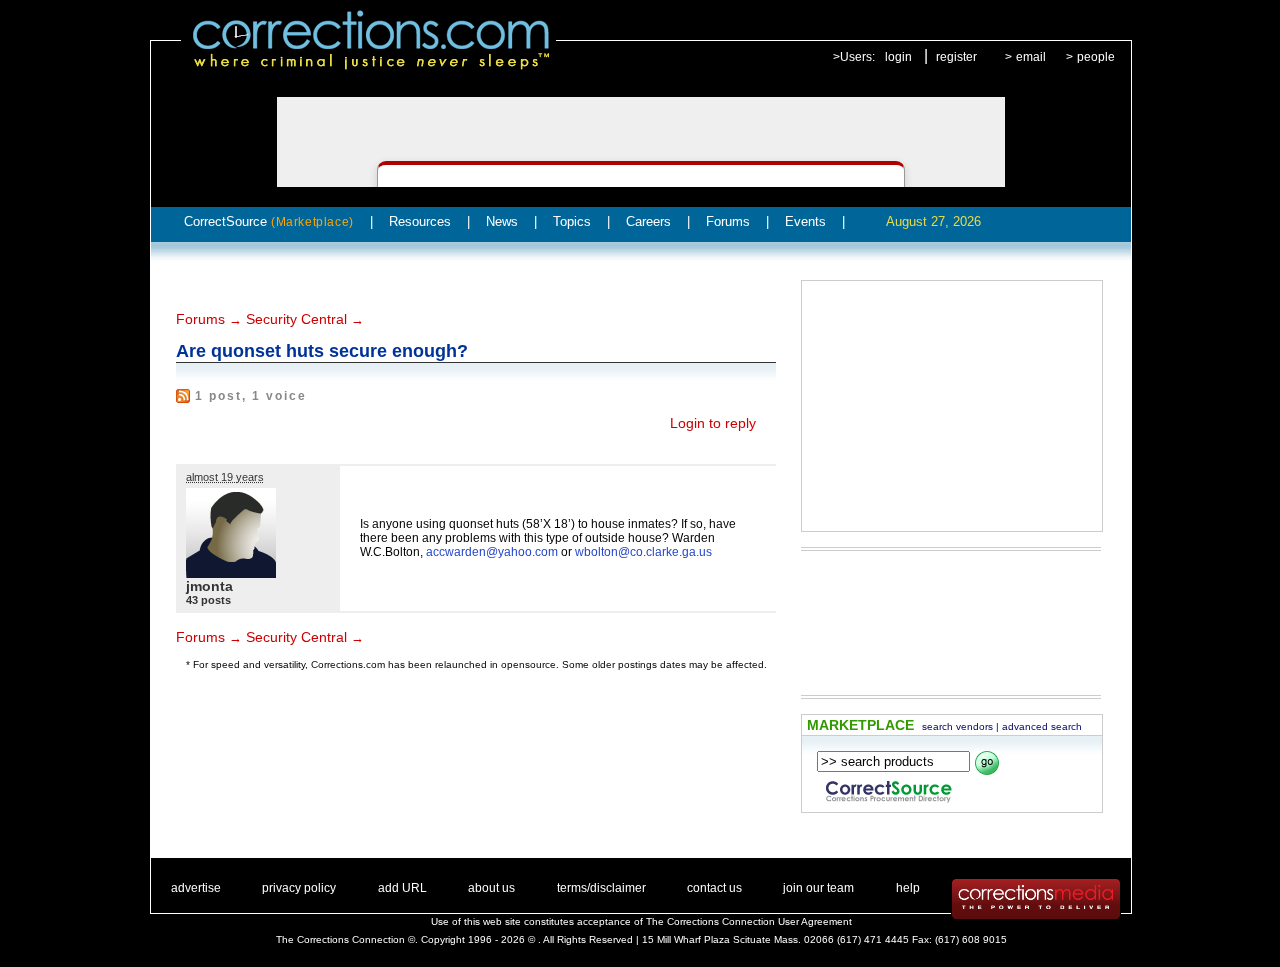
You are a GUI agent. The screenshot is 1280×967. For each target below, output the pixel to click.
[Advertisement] (952, 406)
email (1031, 57)
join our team (818, 888)
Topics (572, 221)
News (502, 221)
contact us (714, 888)
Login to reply (713, 423)
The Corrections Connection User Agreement (749, 921)
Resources (420, 221)
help (908, 888)
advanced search (1042, 726)
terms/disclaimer (601, 888)
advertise (196, 888)
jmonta (209, 586)
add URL (402, 888)
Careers (648, 221)
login (898, 57)
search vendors (957, 726)
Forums (728, 221)
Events (805, 221)
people (1096, 57)
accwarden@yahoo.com (492, 552)
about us (491, 888)
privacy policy (299, 888)
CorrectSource (269, 221)
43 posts (208, 600)
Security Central (296, 319)
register (956, 57)
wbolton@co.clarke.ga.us (643, 552)
